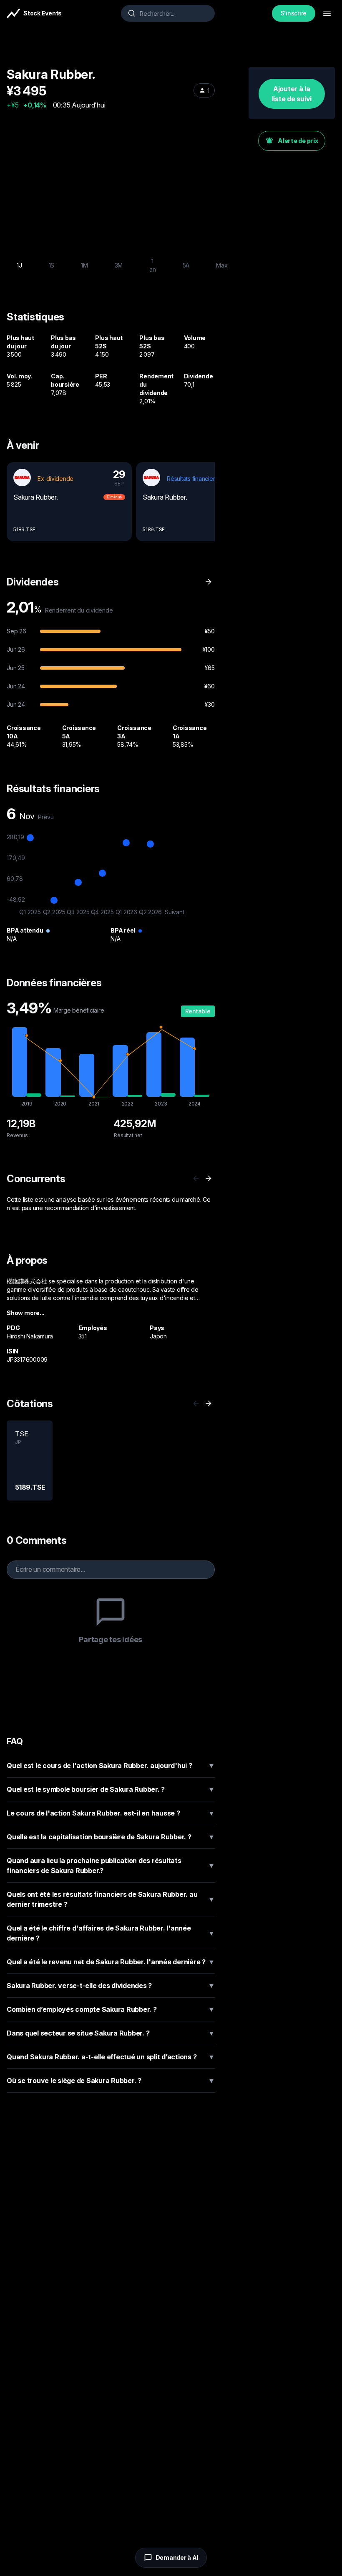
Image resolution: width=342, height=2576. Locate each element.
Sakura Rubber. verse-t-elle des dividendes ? (111, 1986)
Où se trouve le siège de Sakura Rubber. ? (111, 2081)
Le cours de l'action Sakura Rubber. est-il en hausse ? (111, 1813)
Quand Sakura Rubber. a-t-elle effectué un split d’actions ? (111, 2057)
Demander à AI (177, 2557)
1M (84, 265)
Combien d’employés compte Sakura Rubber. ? (111, 2009)
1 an (153, 265)
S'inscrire (294, 13)
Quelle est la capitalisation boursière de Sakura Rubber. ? (111, 1837)
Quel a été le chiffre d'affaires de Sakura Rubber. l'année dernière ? (111, 1933)
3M (119, 265)
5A (186, 265)
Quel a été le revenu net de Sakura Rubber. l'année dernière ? (111, 1962)
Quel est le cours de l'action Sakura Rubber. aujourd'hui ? (111, 1766)
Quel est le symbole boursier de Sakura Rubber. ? (111, 1789)
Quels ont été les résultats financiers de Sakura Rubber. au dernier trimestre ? (111, 1899)
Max (222, 265)
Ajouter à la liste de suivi (292, 94)
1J (19, 265)
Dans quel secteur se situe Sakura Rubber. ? (111, 2033)
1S (52, 265)
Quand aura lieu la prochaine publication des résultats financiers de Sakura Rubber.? (111, 1866)
